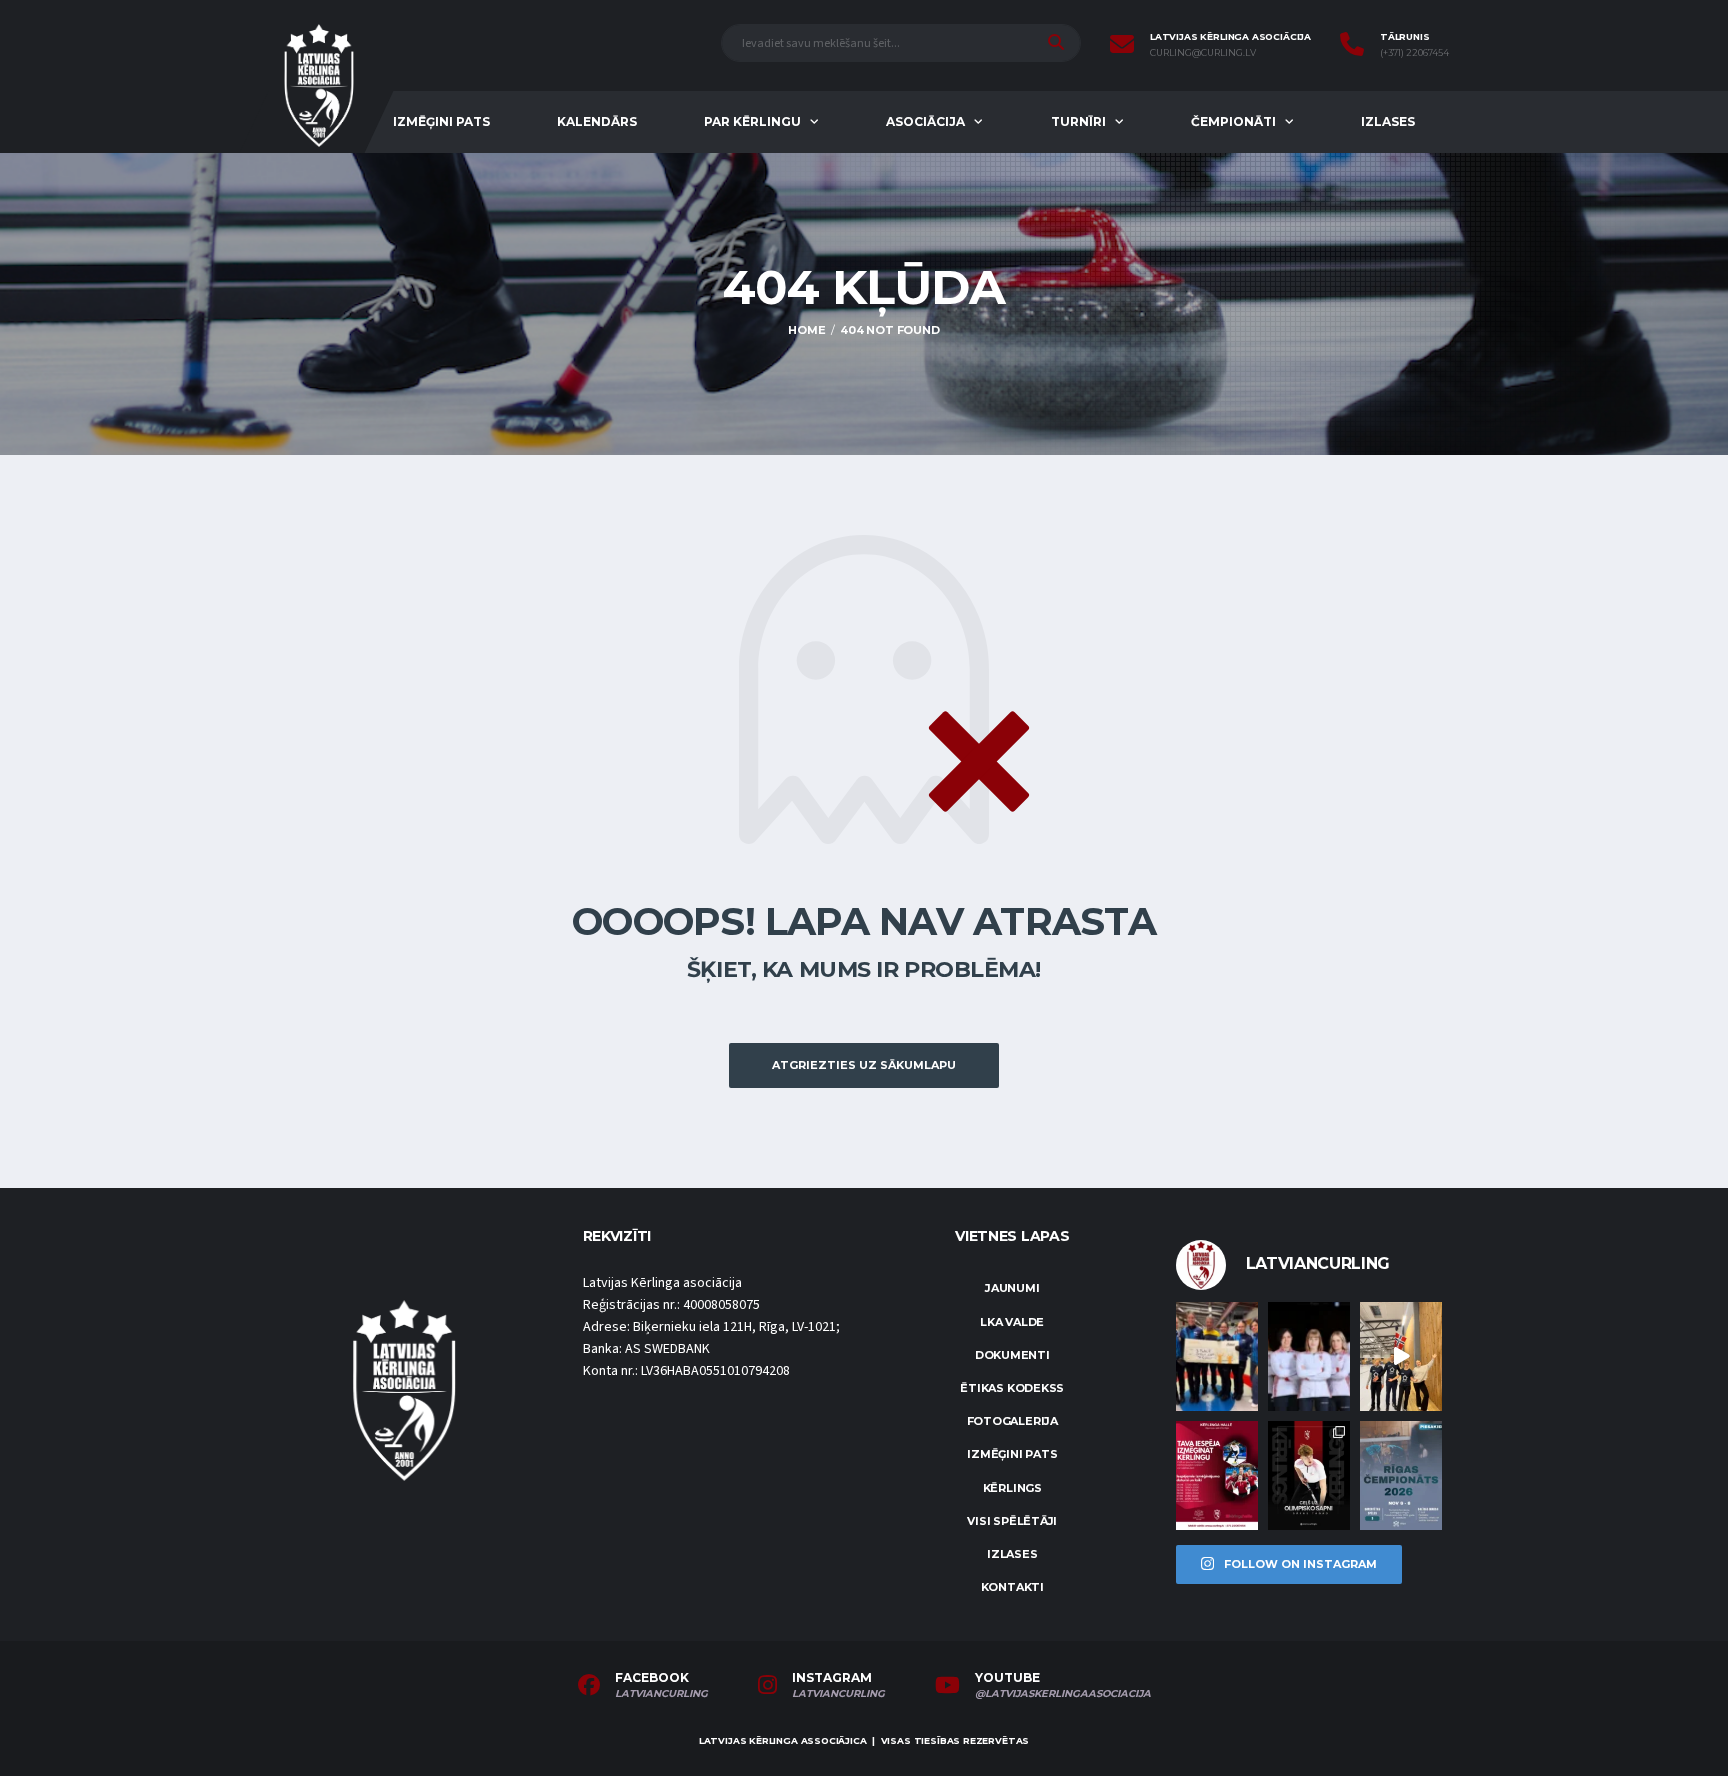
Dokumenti (1012, 1355)
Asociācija (925, 121)
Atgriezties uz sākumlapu (864, 1065)
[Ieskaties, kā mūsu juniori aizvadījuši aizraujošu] (1401, 1356)
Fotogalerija (1012, 1421)
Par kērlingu (752, 121)
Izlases (1388, 121)
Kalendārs (597, 121)
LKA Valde (1012, 1322)
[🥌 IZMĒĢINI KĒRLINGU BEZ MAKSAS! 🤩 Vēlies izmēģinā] (1217, 1475)
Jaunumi (1012, 1288)
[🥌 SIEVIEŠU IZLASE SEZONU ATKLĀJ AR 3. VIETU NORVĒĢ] (1217, 1356)
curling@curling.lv (1203, 53)
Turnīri (1078, 121)
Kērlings (1012, 1488)
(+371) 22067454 (1414, 53)
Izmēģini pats (441, 121)
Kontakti (1012, 1587)
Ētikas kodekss (1012, 1388)
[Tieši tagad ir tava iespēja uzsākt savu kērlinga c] (1309, 1475)
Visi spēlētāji (1012, 1521)
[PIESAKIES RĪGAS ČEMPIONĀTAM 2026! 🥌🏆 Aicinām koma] (1401, 1475)
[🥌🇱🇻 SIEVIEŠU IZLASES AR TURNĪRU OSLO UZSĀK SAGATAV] (1309, 1356)
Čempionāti (1233, 121)
